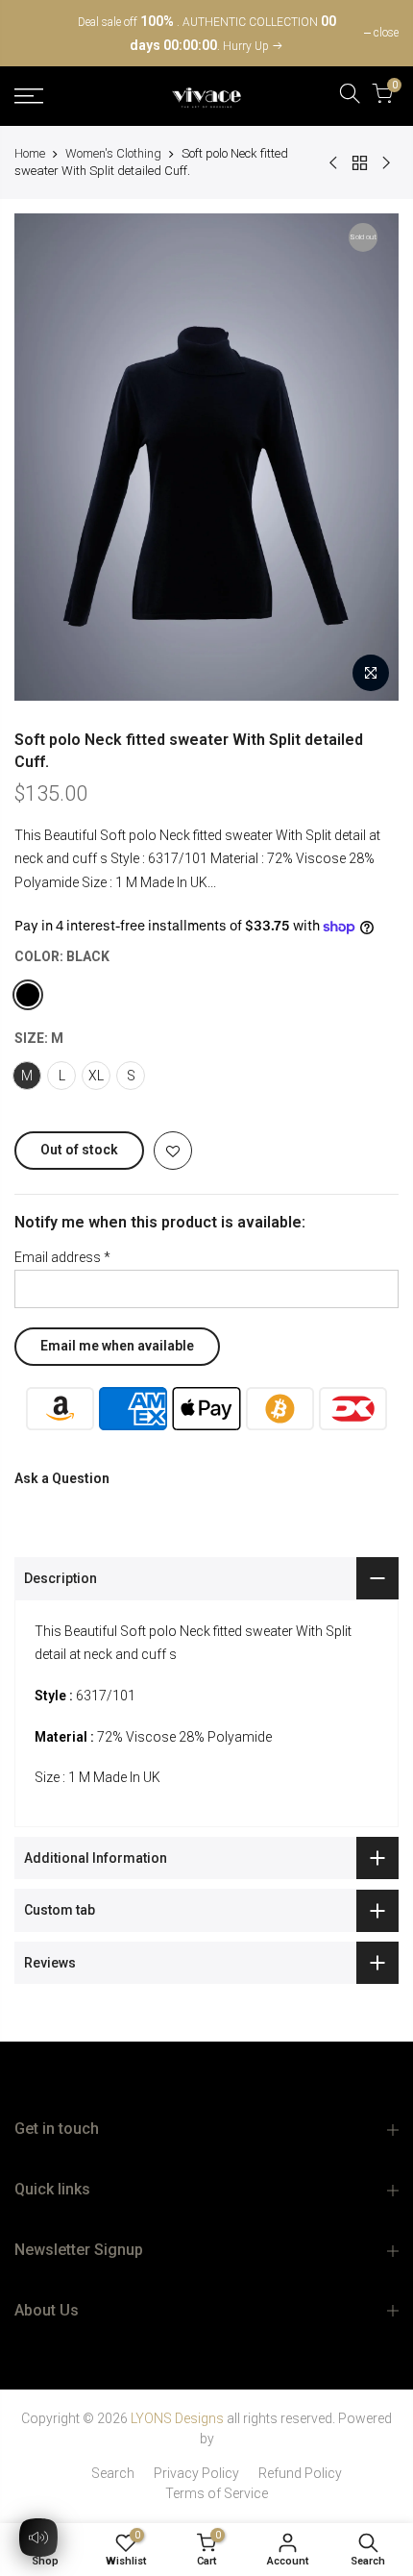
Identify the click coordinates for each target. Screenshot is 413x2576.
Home (30, 153)
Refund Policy (300, 2473)
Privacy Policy (196, 2473)
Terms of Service (217, 2493)
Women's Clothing (113, 153)
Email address (62, 1257)
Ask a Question (62, 1478)
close (36, 33)
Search (113, 2473)
